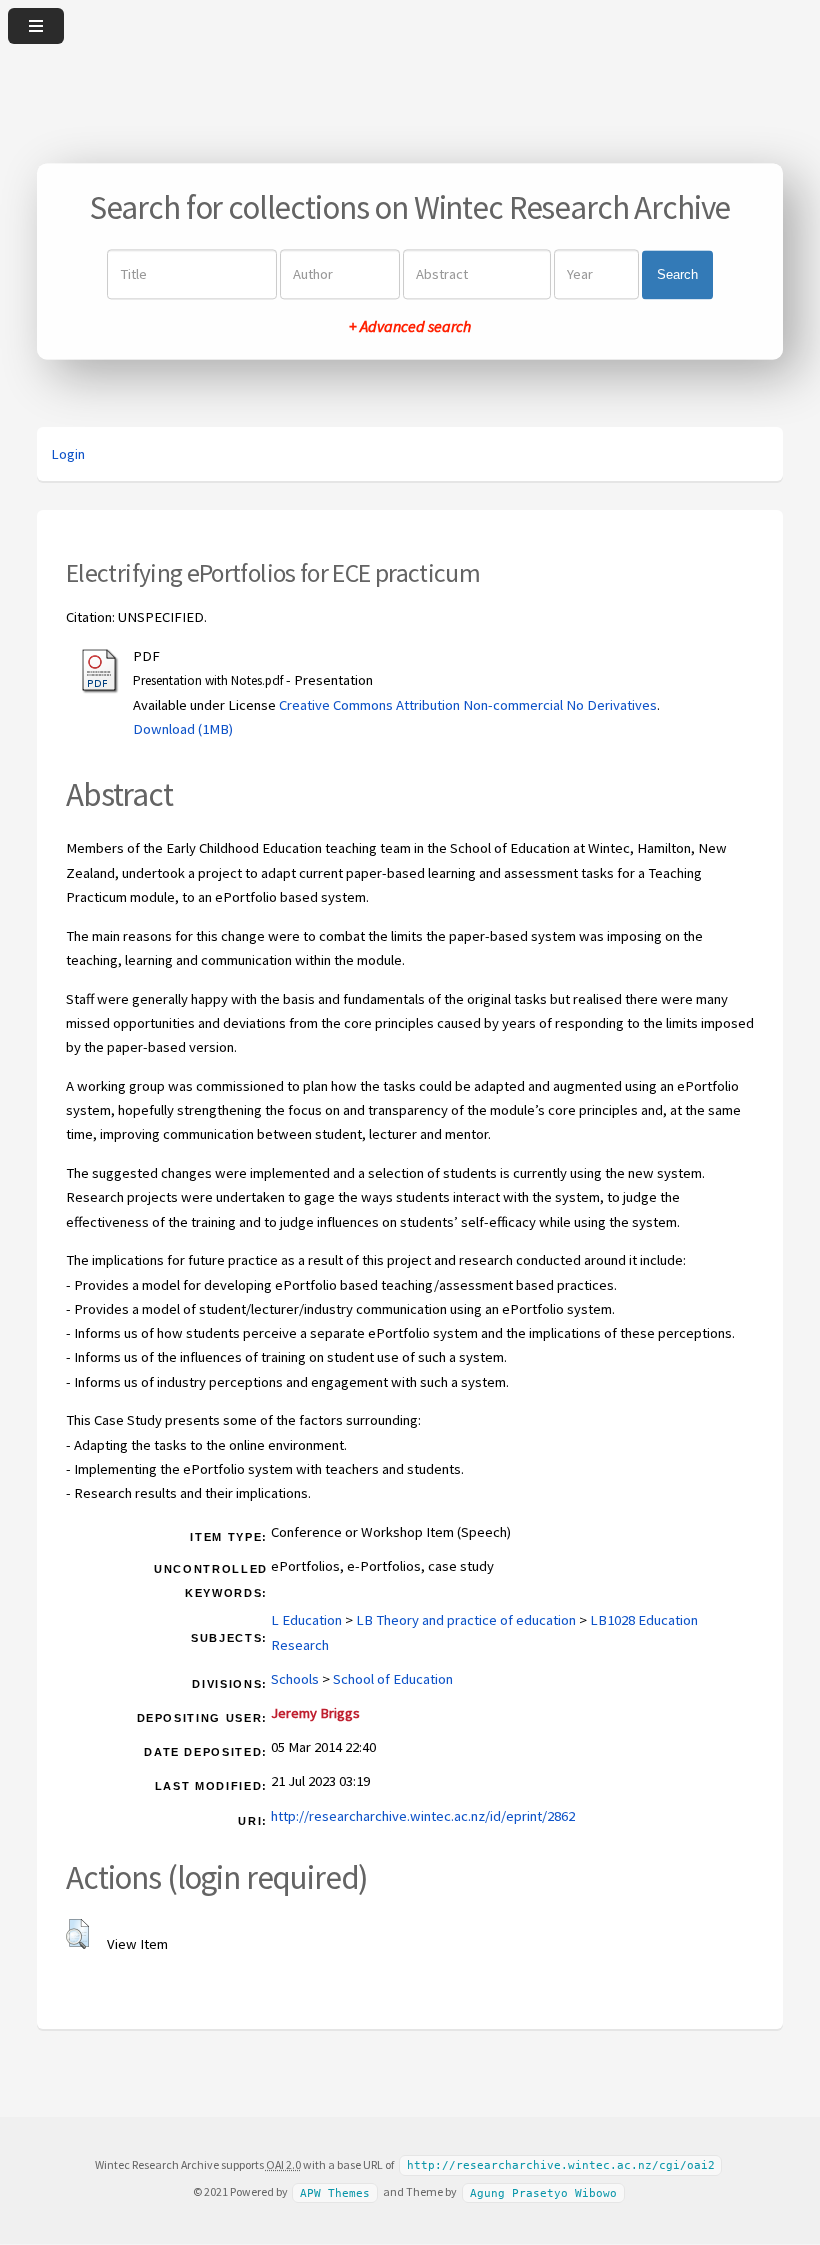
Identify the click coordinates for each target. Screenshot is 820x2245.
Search (677, 274)
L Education (306, 1620)
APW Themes (335, 2192)
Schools (295, 1679)
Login (68, 454)
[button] (77, 1934)
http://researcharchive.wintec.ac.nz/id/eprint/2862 (423, 1816)
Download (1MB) (183, 729)
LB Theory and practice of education (466, 1620)
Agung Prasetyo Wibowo (543, 2192)
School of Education (393, 1679)
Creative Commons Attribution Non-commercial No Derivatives (468, 705)
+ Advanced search (410, 327)
